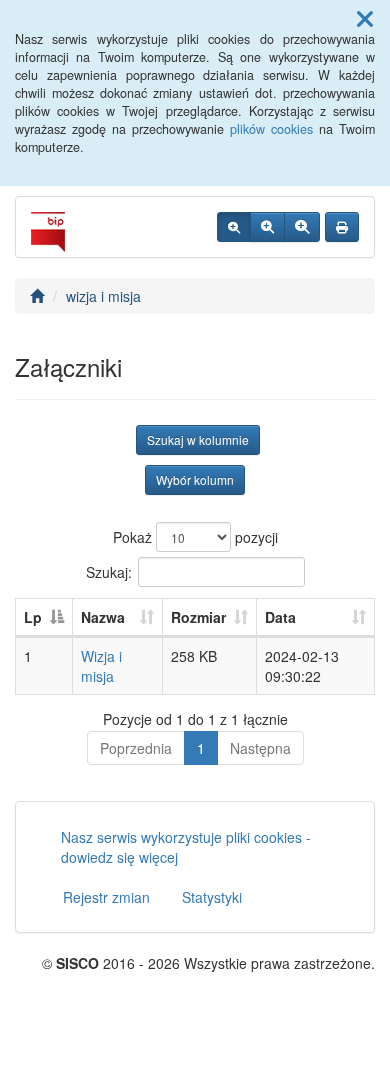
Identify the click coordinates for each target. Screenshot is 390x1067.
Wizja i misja (101, 666)
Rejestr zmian (106, 897)
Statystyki (212, 897)
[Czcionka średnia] (267, 227)
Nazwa (103, 617)
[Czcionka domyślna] (234, 227)
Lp (33, 617)
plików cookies (271, 129)
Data (280, 617)
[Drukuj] (342, 227)
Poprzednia (136, 748)
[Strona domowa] (37, 296)
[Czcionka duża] (302, 227)
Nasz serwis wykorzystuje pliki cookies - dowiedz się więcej (186, 847)
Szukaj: (109, 572)
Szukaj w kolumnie (198, 439)
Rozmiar (198, 617)
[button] (365, 18)
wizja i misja (103, 296)
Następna (260, 748)
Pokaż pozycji (195, 537)
